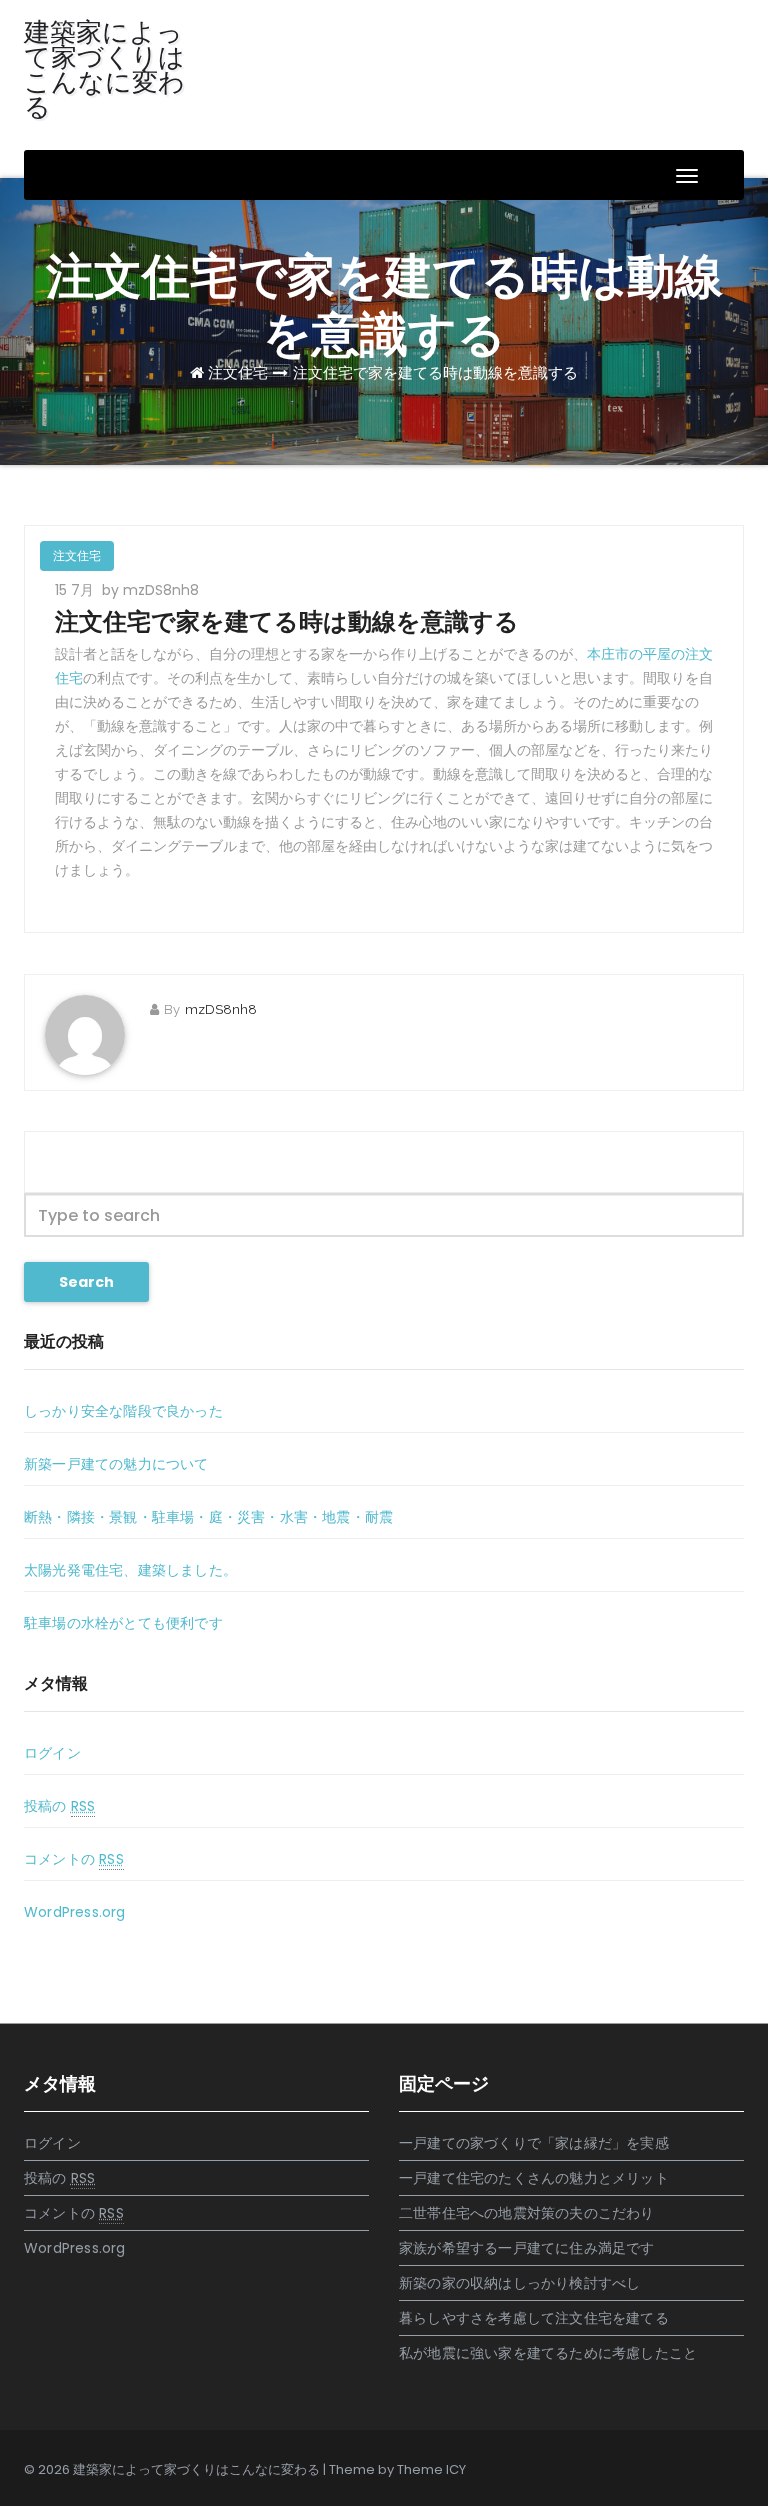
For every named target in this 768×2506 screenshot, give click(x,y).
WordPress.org (75, 1912)
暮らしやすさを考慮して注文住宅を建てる (534, 2318)
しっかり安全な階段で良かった (123, 1411)
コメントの (74, 1859)
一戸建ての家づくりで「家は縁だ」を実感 (534, 2143)
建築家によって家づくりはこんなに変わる (104, 69)
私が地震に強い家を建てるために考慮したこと (548, 2353)
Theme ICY (431, 2469)
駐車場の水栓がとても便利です (123, 1623)
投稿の (59, 1806)
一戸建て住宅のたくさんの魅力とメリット (534, 2178)
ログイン (52, 1753)
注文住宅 (238, 372)
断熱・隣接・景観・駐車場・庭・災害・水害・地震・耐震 (208, 1517)
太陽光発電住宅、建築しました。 (130, 1570)
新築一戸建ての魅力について (116, 1464)
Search (86, 1282)
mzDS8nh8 (221, 1009)
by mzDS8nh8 (150, 590)
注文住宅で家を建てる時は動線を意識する (435, 372)
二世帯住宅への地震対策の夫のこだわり (527, 2213)
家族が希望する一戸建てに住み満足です (527, 2248)
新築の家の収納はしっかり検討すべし (519, 2283)
